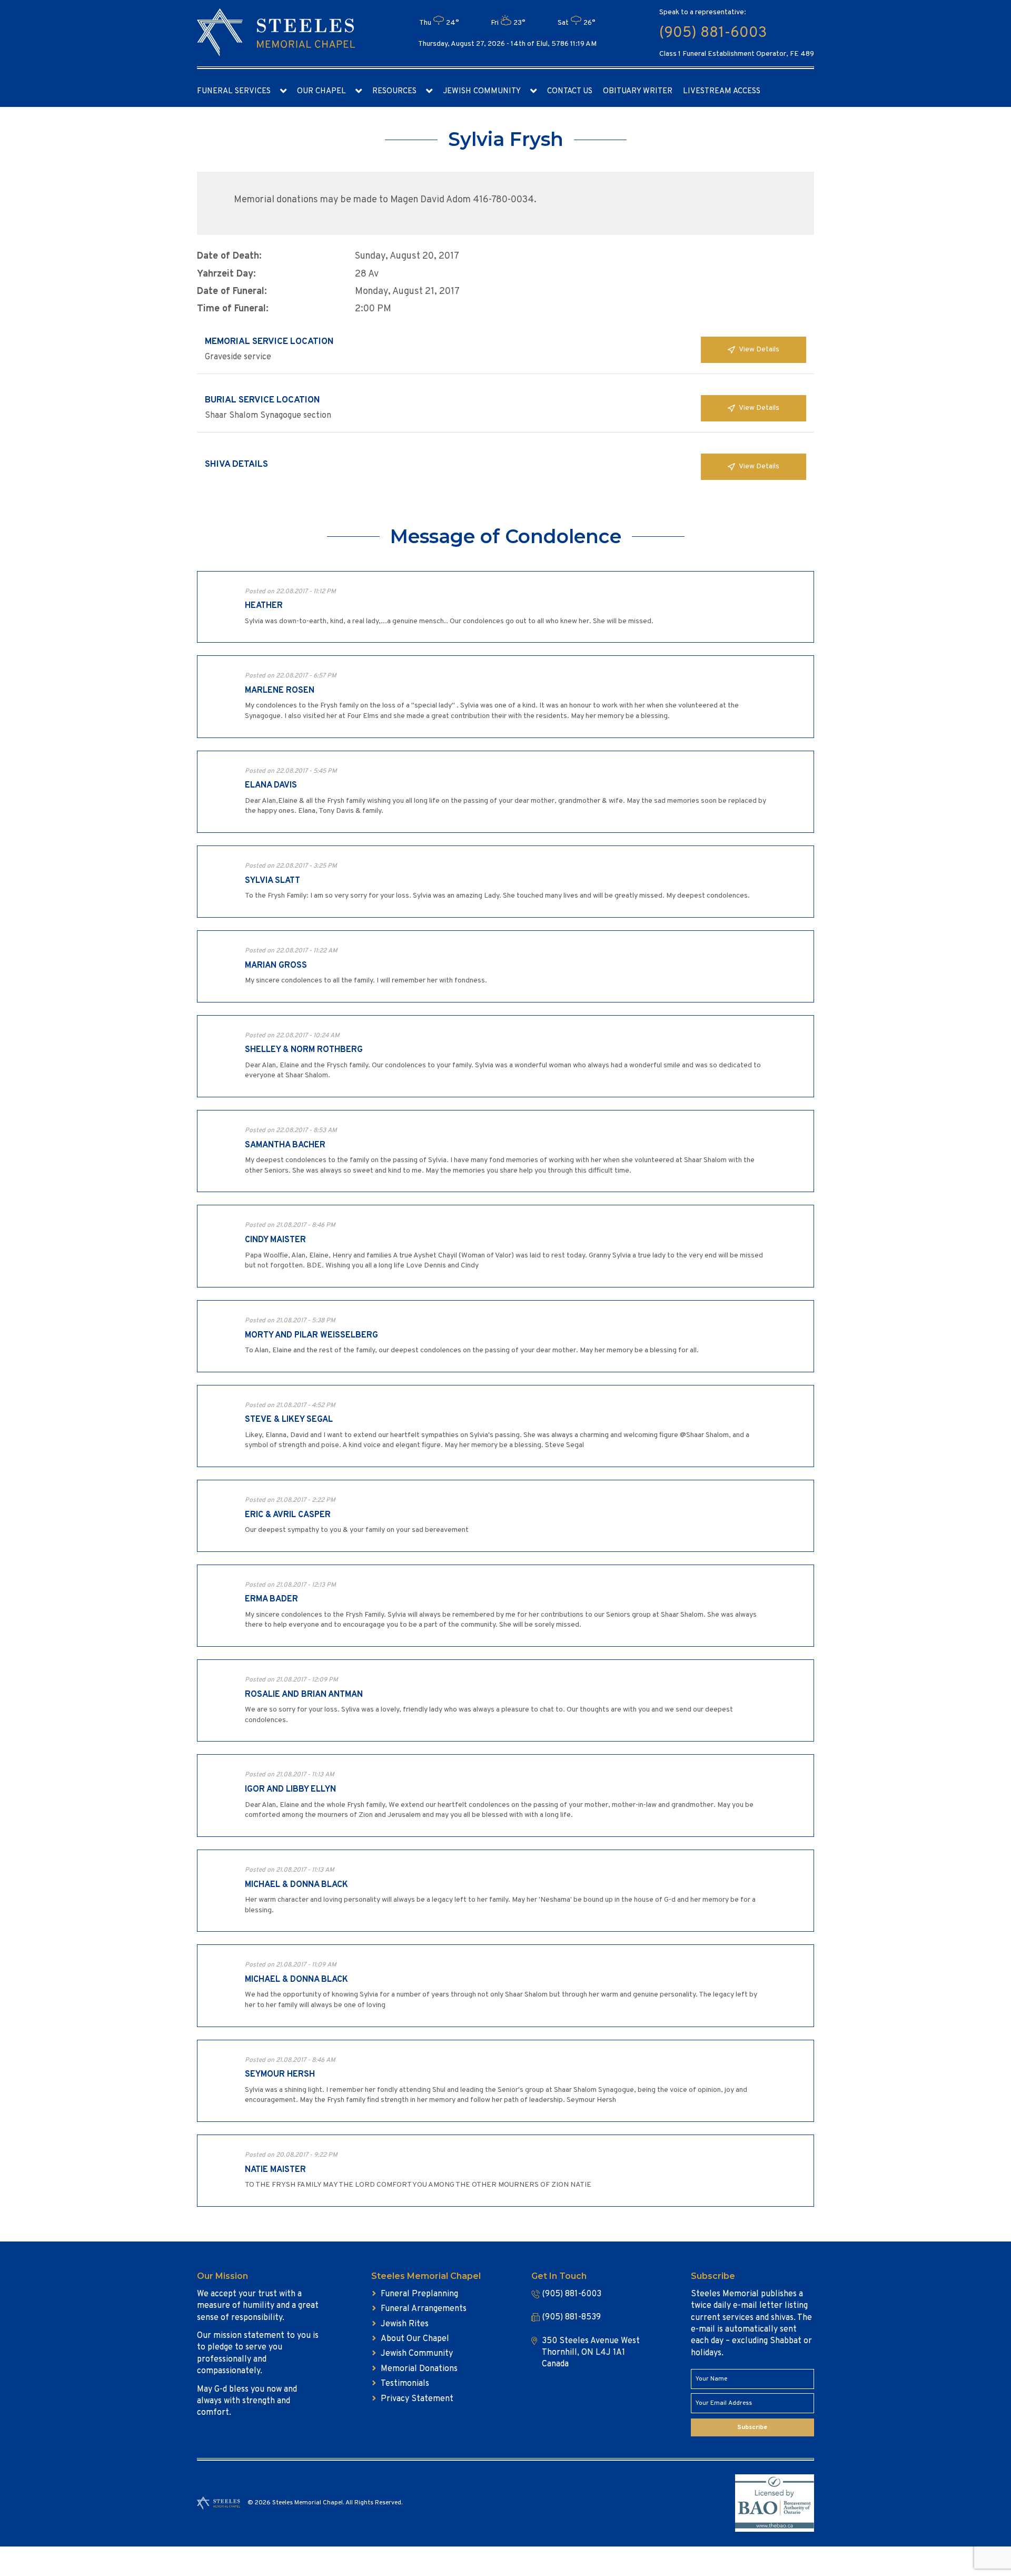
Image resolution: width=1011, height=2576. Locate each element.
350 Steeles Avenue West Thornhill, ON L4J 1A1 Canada (591, 2353)
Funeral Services (234, 91)
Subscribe (752, 2427)
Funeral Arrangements (424, 2309)
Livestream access (722, 91)
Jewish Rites (405, 2324)
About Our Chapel (415, 2339)
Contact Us (570, 91)
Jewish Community (482, 91)
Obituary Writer (638, 91)
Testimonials (405, 2384)
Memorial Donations (419, 2369)
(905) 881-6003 (713, 33)
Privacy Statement (417, 2399)
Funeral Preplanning (419, 2294)
